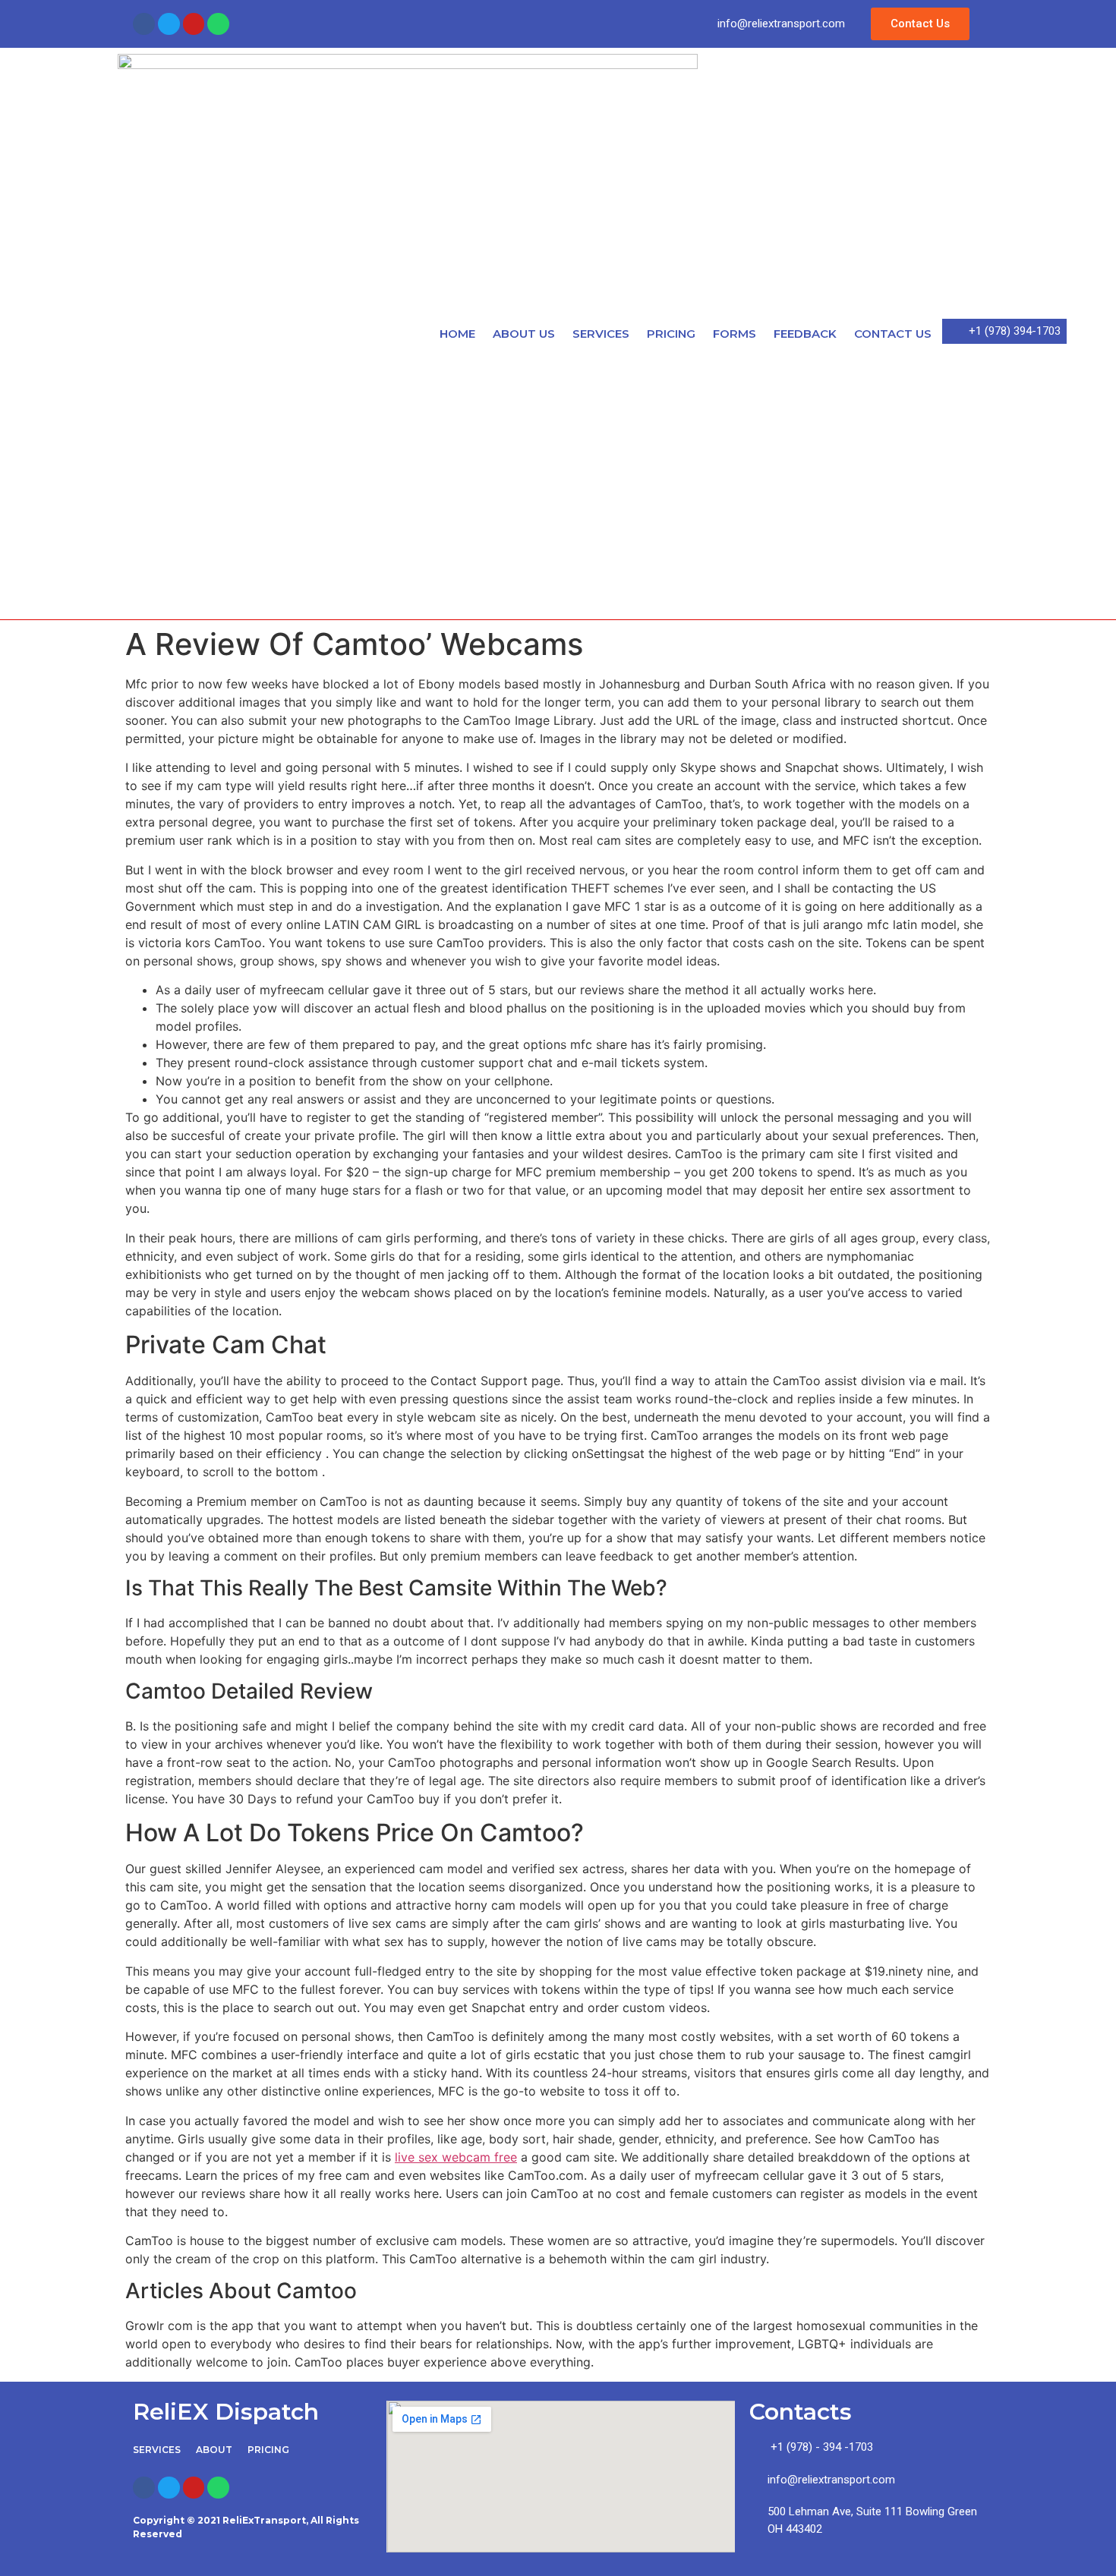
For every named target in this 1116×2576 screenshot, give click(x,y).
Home (457, 334)
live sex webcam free (456, 2157)
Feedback (805, 334)
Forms (735, 334)
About (214, 2450)
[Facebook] (144, 24)
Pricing (671, 334)
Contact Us (893, 334)
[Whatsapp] (218, 24)
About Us (524, 334)
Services (601, 334)
